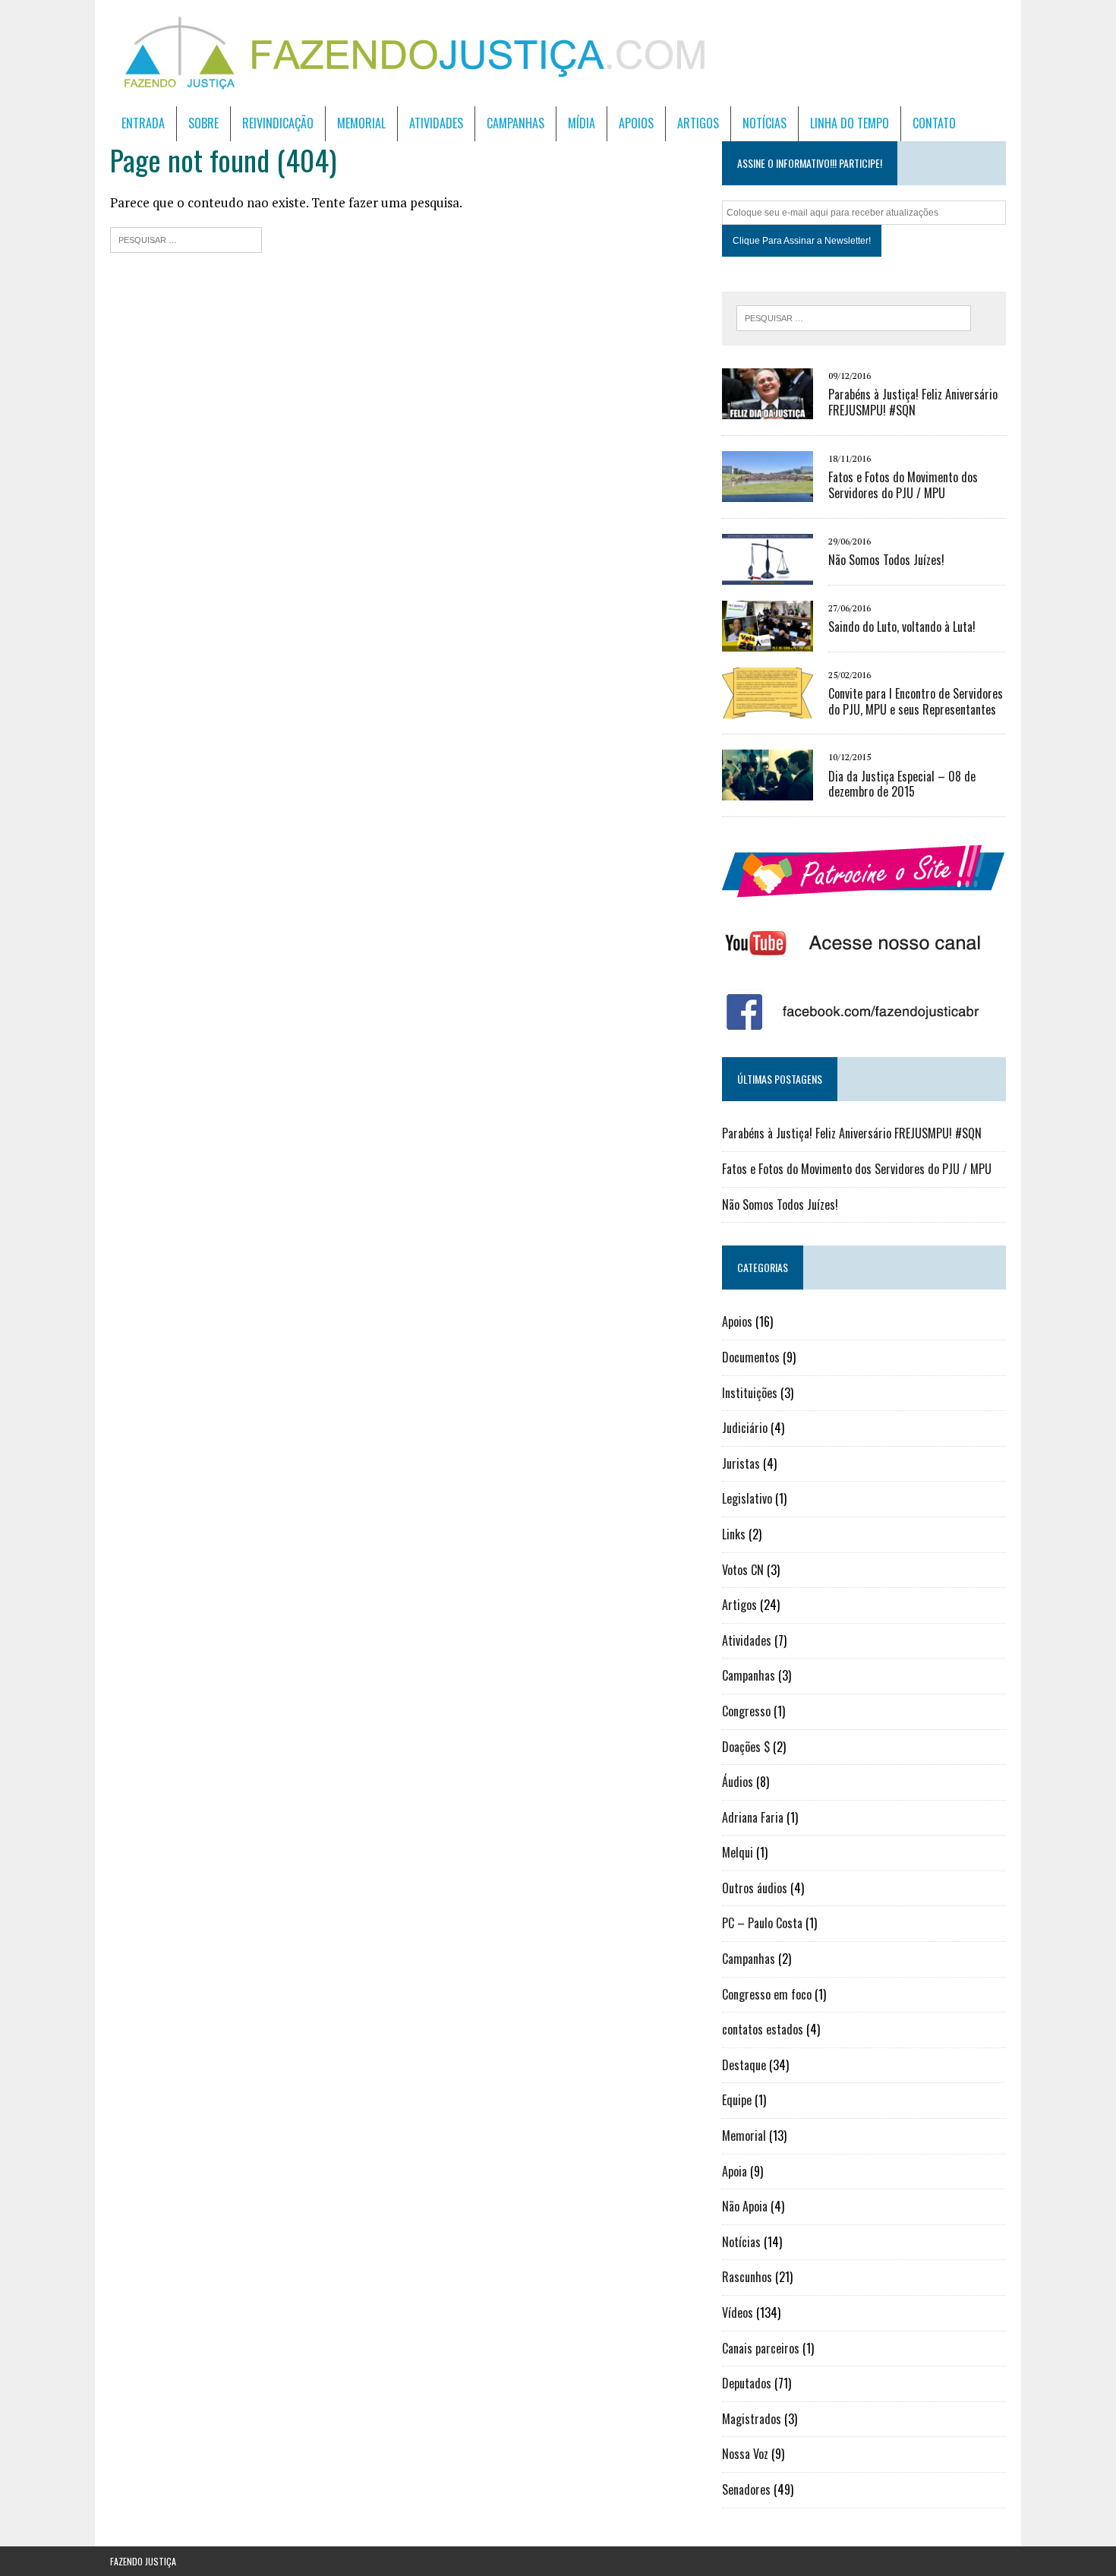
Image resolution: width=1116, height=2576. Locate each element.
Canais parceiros (761, 2348)
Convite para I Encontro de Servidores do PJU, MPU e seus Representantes (916, 701)
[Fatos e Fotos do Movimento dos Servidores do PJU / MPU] (768, 491)
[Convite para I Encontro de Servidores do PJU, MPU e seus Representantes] (768, 708)
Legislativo (747, 1498)
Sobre (203, 123)
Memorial (361, 123)
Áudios (738, 1782)
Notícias (764, 123)
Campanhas (515, 123)
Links (734, 1534)
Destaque (744, 2065)
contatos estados (763, 2029)
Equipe (737, 2100)
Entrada (143, 123)
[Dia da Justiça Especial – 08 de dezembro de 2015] (768, 791)
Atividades (436, 123)
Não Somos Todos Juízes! (886, 560)
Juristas (741, 1463)
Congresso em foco (767, 1994)
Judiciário (745, 1428)
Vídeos (738, 2312)
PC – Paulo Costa (762, 1923)
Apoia (735, 2171)
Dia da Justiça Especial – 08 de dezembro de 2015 (902, 784)
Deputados (747, 2383)
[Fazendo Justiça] (558, 53)
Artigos (698, 123)
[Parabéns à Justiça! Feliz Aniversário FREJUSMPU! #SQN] (768, 409)
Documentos (751, 1357)
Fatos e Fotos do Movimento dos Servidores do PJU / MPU (903, 485)
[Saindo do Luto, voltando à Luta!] (768, 641)
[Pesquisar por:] (186, 238)
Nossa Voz (745, 2454)
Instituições (750, 1393)
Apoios (636, 123)
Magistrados (752, 2419)
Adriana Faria (753, 1817)
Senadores (746, 2489)
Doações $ (746, 1747)
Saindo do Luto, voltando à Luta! (902, 627)
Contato (934, 123)
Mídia (582, 123)
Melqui (738, 1852)
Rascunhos (747, 2277)
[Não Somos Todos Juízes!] (768, 574)
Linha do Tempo (850, 123)
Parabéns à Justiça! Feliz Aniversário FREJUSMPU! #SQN (913, 402)
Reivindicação (278, 123)
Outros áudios (755, 1888)
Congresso (746, 1711)
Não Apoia (745, 2206)
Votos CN (743, 1570)
